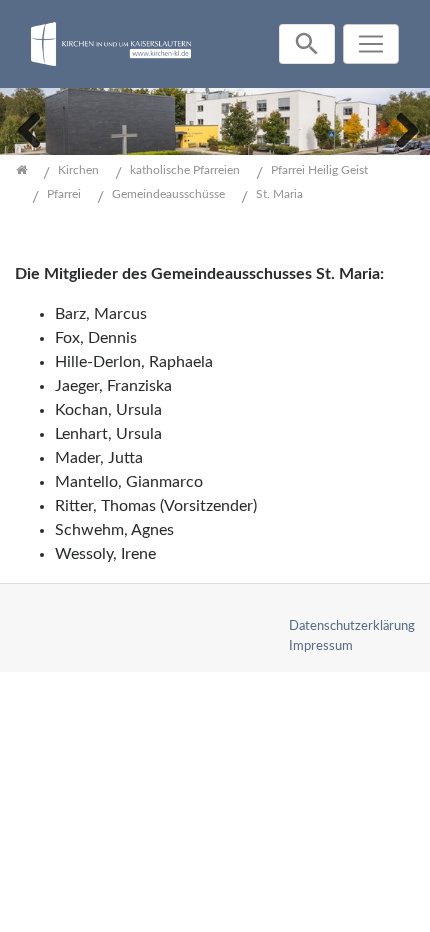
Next (400, 128)
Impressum (321, 646)
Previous (30, 128)
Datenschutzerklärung (352, 626)
